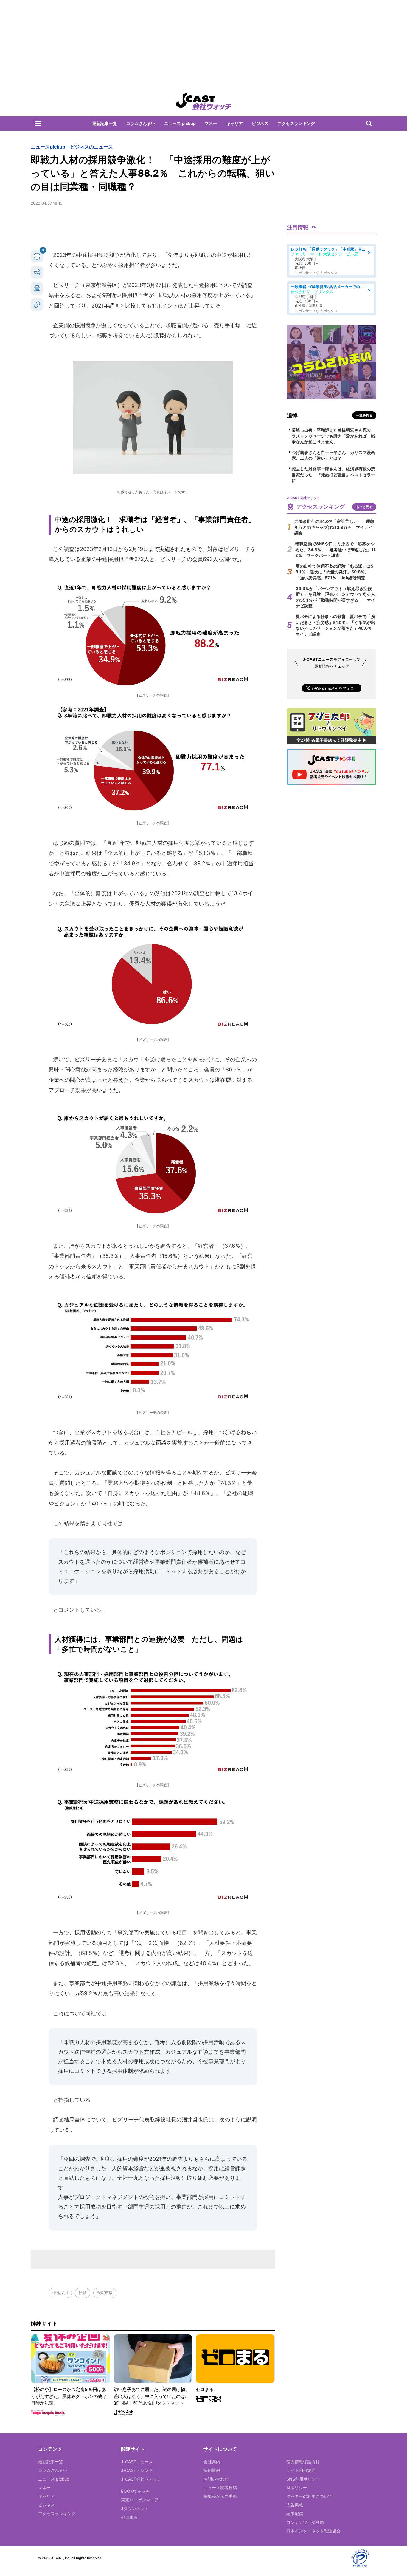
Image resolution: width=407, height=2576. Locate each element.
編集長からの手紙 (220, 2496)
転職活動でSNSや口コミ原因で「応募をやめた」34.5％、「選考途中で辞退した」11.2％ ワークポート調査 (336, 549)
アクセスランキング (296, 123)
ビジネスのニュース (91, 147)
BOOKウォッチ (135, 2491)
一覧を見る (364, 415)
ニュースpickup (48, 147)
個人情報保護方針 (303, 2462)
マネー (211, 123)
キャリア (234, 123)
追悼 (292, 415)
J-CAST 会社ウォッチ (203, 101)
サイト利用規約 (301, 2470)
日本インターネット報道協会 (313, 2531)
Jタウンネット (135, 2508)
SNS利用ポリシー (303, 2479)
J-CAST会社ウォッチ (141, 2479)
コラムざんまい (141, 123)
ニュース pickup (180, 123)
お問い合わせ (216, 2479)
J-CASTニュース (137, 2462)
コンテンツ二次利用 (305, 2522)
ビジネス (260, 123)
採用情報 (212, 2470)
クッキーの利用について (309, 2496)
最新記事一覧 (105, 123)
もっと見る (364, 507)
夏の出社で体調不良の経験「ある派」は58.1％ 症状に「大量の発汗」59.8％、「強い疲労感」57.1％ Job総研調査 (334, 572)
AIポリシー (297, 2488)
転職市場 (105, 2293)
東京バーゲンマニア (140, 2500)
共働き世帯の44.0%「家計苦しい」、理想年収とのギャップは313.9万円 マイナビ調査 (334, 527)
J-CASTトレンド (137, 2470)
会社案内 (212, 2462)
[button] (38, 123)
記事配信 (295, 2514)
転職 (83, 2293)
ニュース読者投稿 (220, 2488)
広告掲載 (295, 2505)
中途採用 (60, 2293)
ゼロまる (129, 2517)
